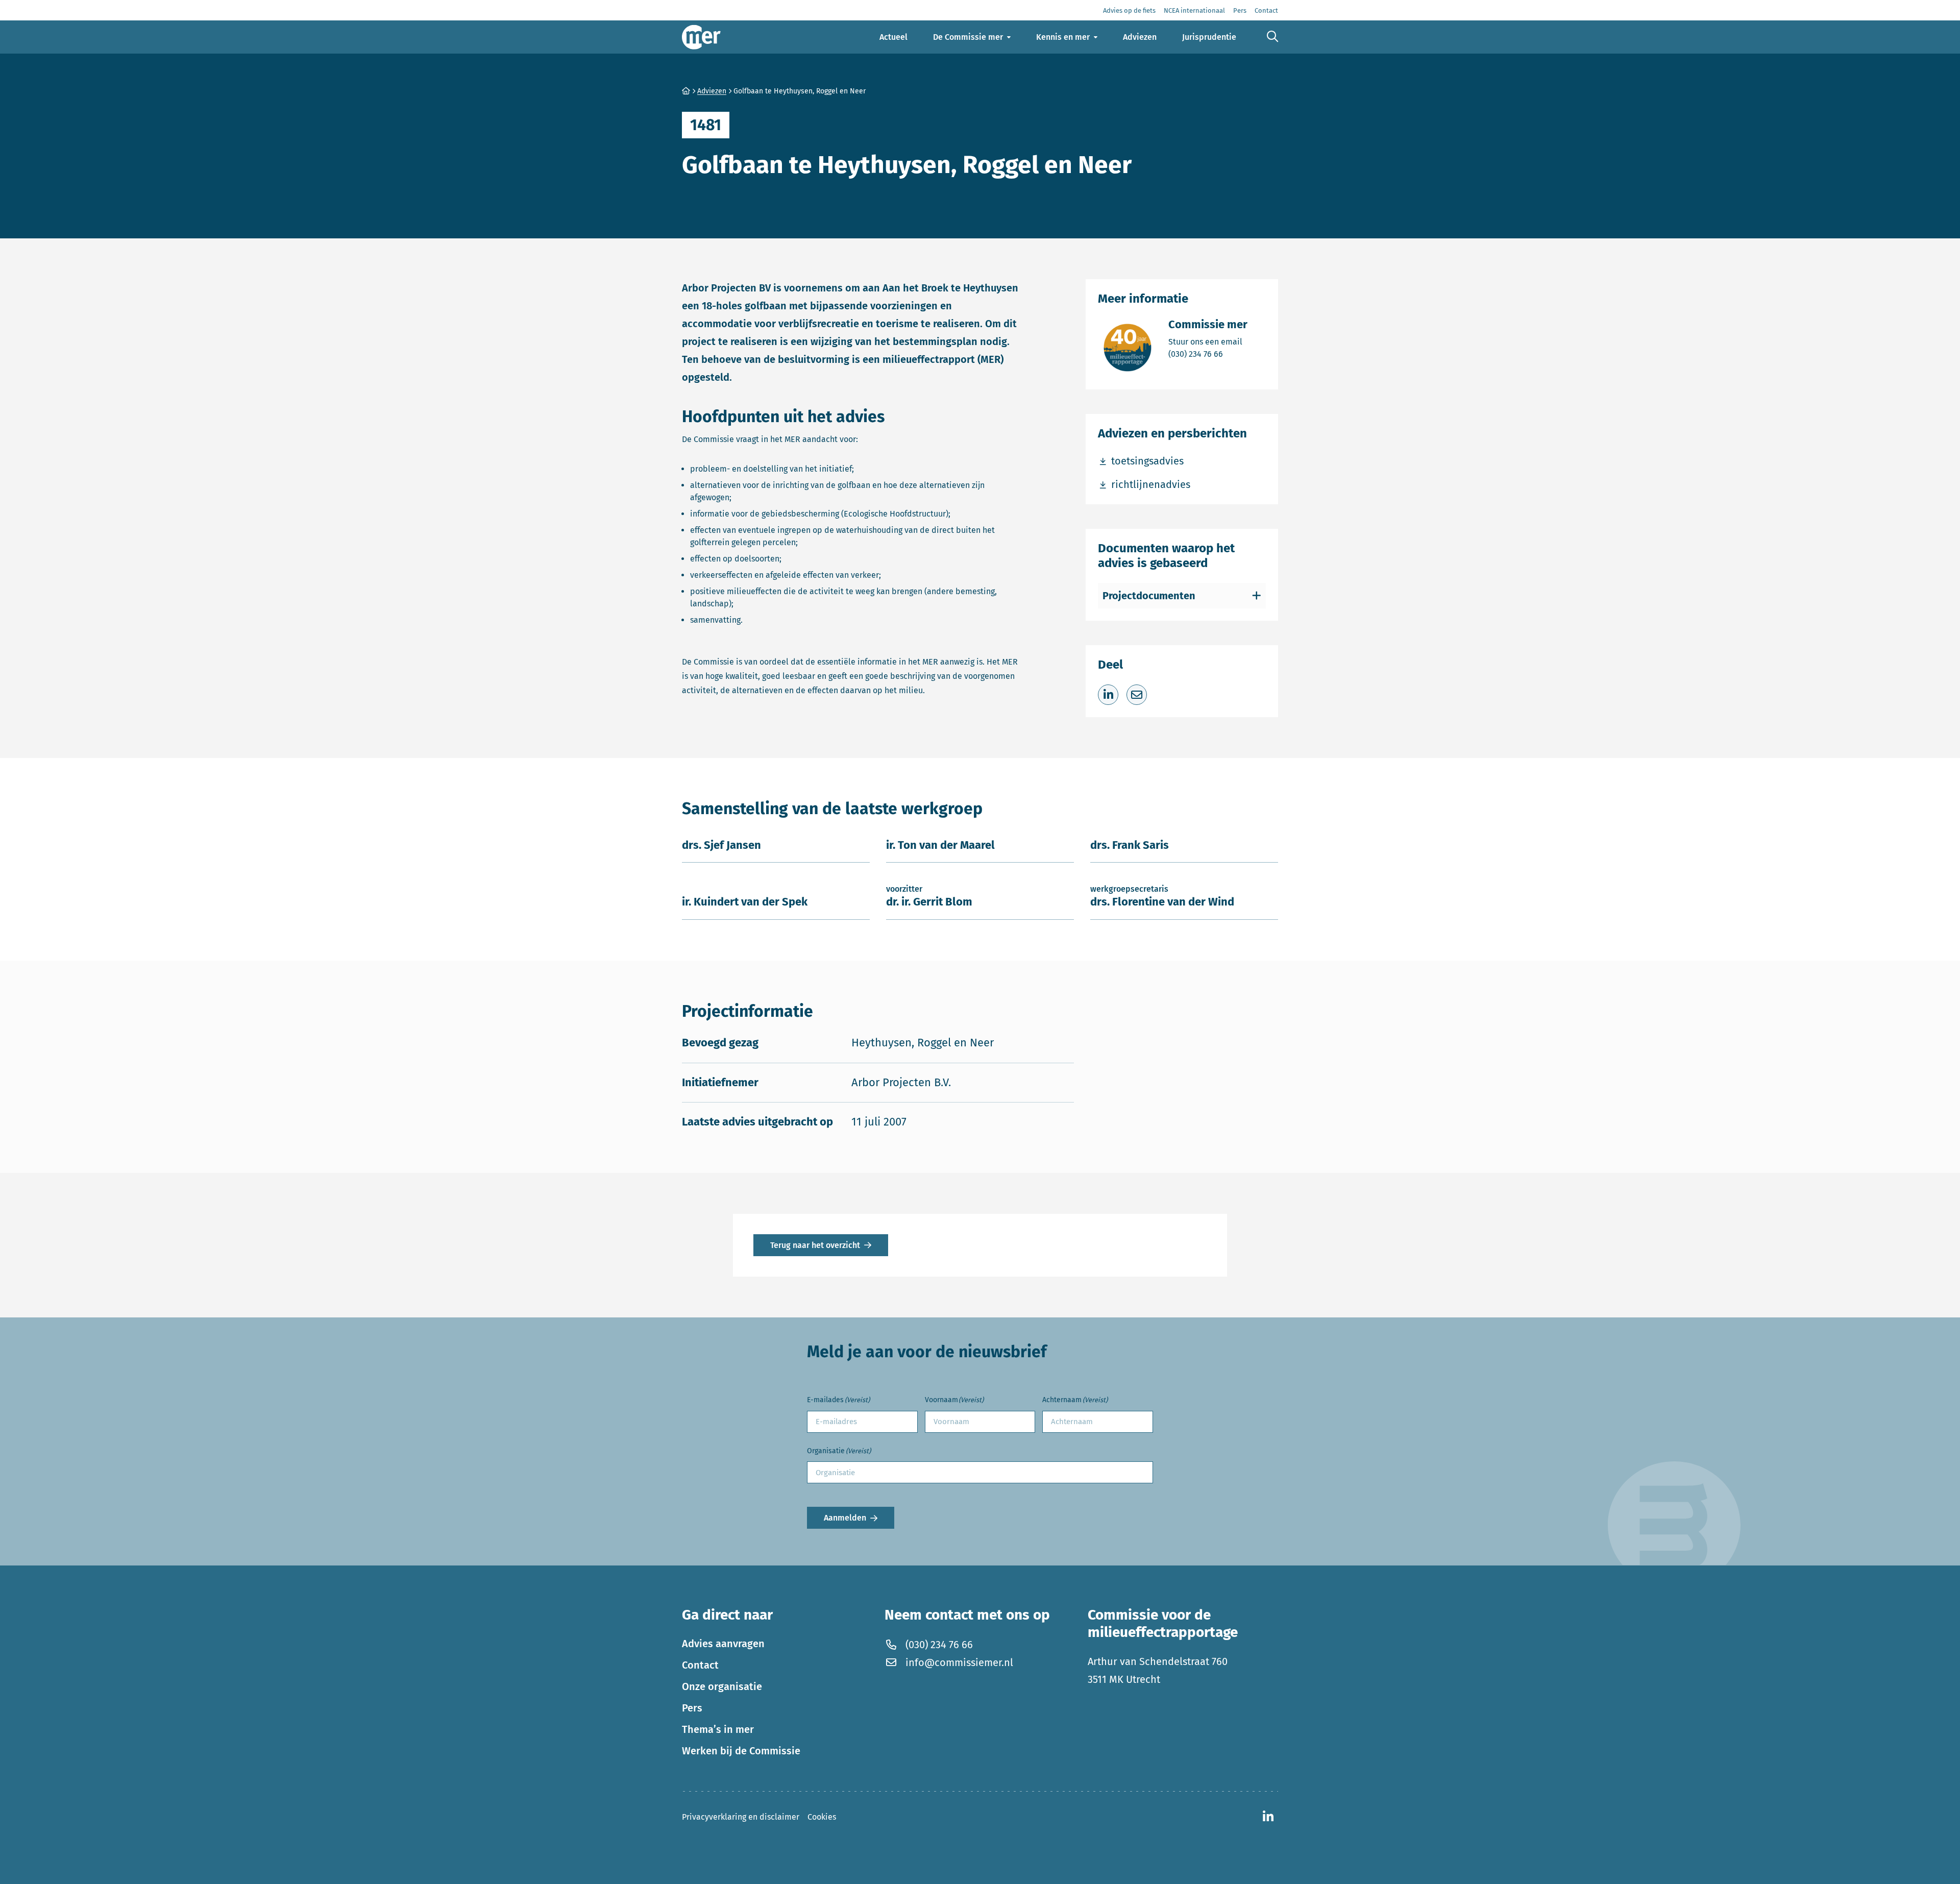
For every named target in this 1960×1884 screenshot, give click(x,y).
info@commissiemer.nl (959, 1662)
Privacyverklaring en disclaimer (741, 1817)
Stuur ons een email (1208, 341)
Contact (700, 1665)
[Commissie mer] (701, 37)
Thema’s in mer (718, 1729)
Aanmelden (845, 1518)
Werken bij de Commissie (741, 1751)
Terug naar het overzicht (815, 1245)
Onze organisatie (722, 1686)
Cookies (822, 1817)
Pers (692, 1708)
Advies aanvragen (723, 1644)
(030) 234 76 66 (1208, 354)
